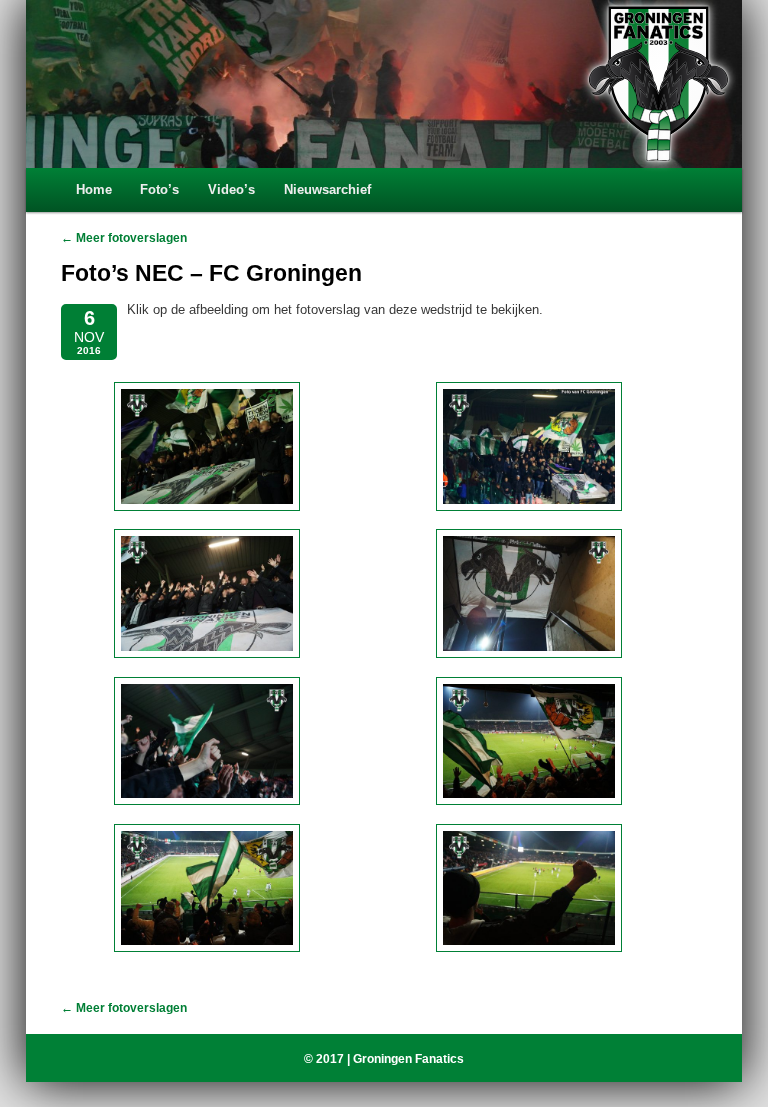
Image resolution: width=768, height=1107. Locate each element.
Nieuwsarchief (327, 189)
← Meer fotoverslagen (124, 238)
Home (94, 189)
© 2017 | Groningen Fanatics (384, 1059)
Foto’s (159, 189)
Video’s (231, 189)
